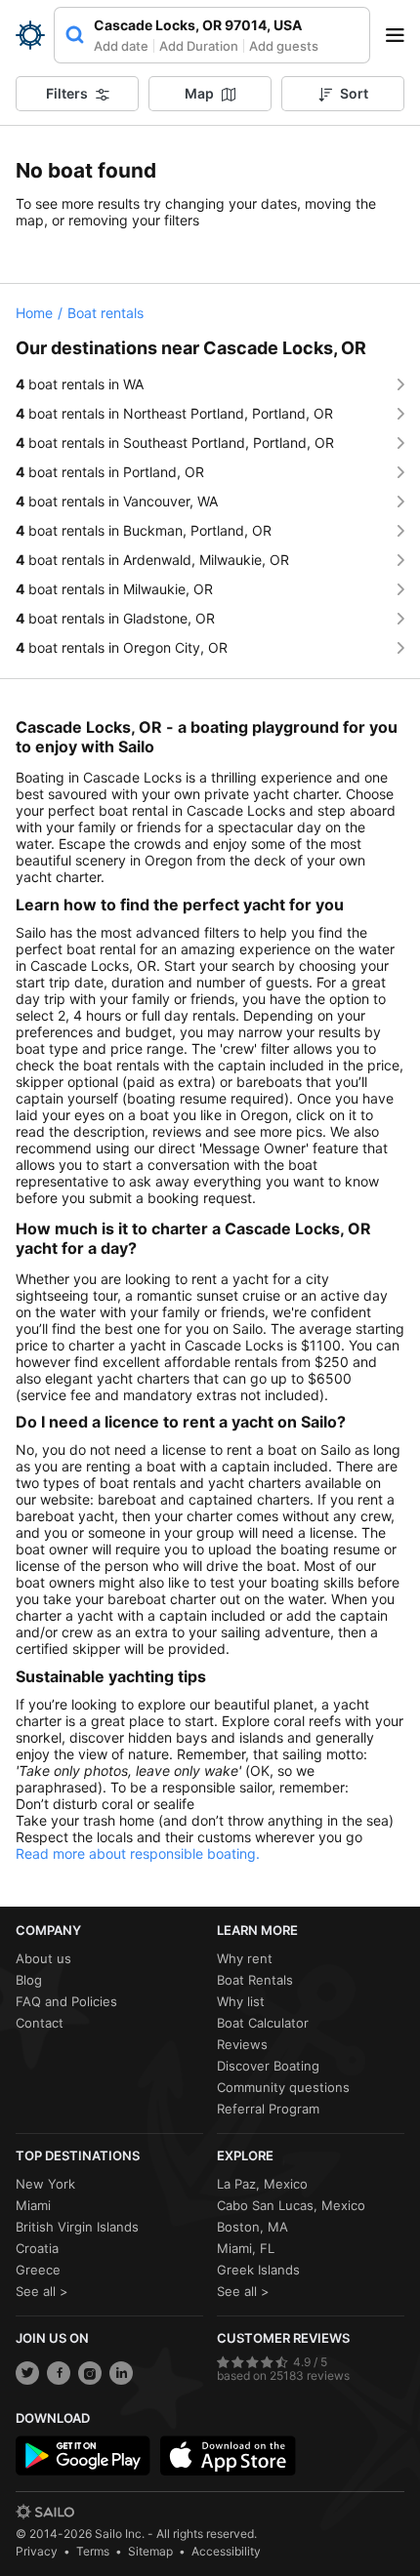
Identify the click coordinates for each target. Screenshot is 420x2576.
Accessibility (226, 2551)
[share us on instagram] (90, 2373)
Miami (33, 2205)
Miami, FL (246, 2248)
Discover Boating (268, 2066)
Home (34, 313)
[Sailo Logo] (30, 35)
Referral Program (268, 2109)
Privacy (37, 2551)
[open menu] (401, 35)
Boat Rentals (255, 1980)
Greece (38, 2270)
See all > (42, 2291)
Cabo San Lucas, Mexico (291, 2205)
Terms (93, 2551)
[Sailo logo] (45, 2512)
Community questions (283, 2087)
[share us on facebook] (59, 2373)
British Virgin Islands (77, 2227)
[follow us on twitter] (27, 2373)
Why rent (245, 1958)
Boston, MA (252, 2227)
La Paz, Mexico (262, 2184)
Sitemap (150, 2551)
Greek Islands (258, 2270)
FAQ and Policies (66, 2001)
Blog (29, 1980)
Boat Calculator (263, 2023)
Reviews (242, 2044)
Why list (241, 2001)
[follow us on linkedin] (121, 2373)
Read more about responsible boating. (138, 1853)
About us (43, 1958)
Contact (40, 2023)
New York (45, 2184)
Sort (354, 93)
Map (199, 93)
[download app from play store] (83, 2456)
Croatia (37, 2248)
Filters (67, 93)
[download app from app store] (228, 2456)
